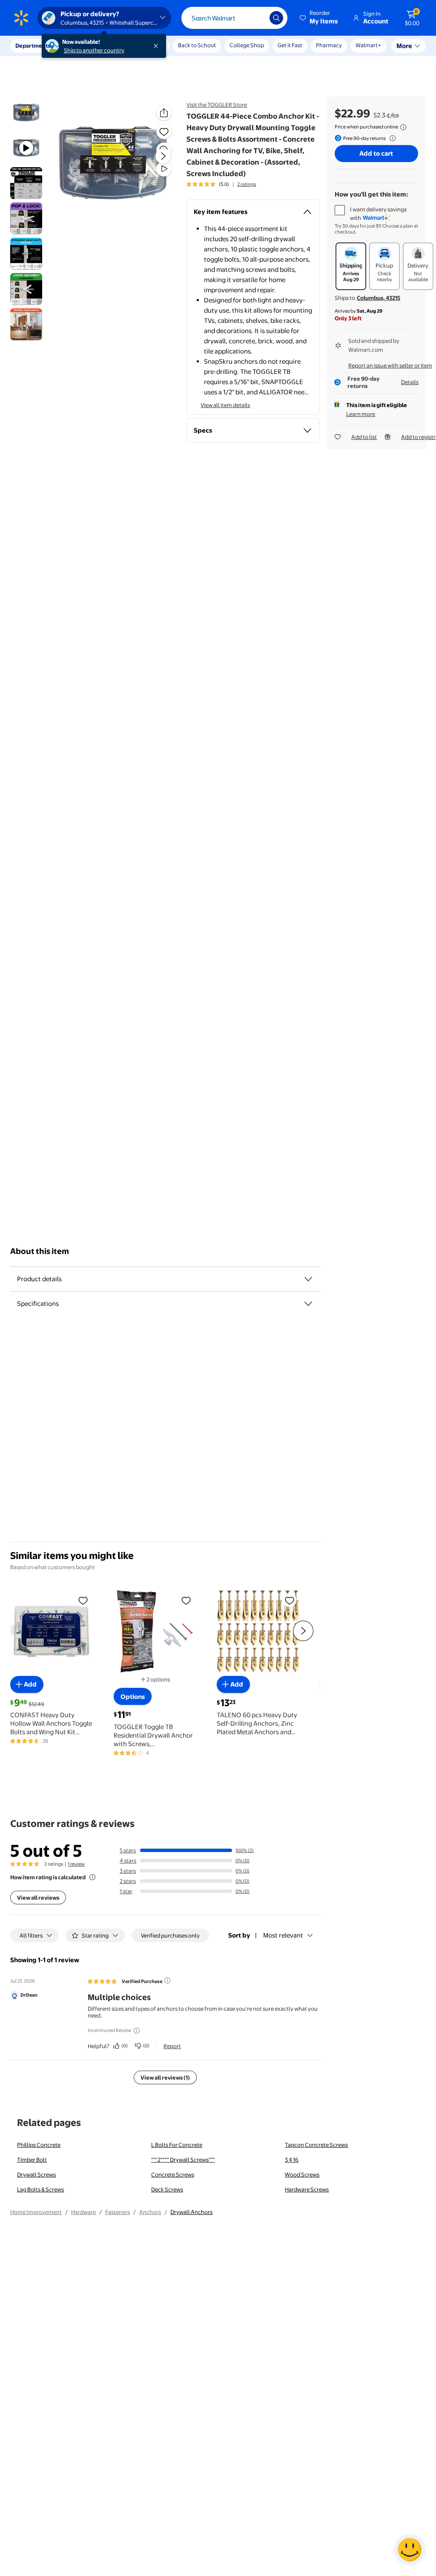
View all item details (225, 405)
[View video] (164, 169)
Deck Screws (167, 2189)
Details (410, 382)
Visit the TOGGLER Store (217, 105)
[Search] (276, 18)
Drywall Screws (36, 2174)
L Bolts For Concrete (177, 2145)
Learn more (361, 414)
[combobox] (234, 18)
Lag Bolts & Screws (40, 2189)
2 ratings (247, 184)
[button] (319, 18)
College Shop (247, 45)
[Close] (158, 46)
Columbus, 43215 (379, 298)
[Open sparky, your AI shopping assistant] (410, 2550)
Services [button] (86, 46)
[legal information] (403, 127)
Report (172, 2046)
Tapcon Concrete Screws (316, 2145)
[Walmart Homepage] (21, 18)
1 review (76, 1864)
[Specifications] (308, 1304)
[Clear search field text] (257, 18)
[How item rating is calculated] (92, 1877)
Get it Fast (290, 45)
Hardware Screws (307, 2189)
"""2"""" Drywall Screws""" (183, 2160)
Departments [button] (33, 46)
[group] (221, 184)
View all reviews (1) (165, 2077)
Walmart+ (329, 45)
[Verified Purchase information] (167, 1980)
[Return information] (391, 138)
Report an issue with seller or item (390, 365)
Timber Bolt (32, 2160)
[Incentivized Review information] (137, 2031)
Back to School (197, 45)
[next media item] (163, 156)
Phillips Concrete (39, 2145)
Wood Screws (302, 2174)
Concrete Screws (173, 2174)
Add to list (364, 437)
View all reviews (38, 1898)
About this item (40, 1251)
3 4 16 (292, 2160)
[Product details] (308, 1279)
